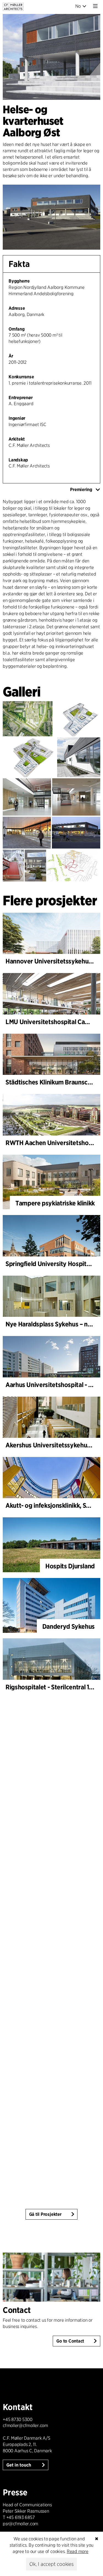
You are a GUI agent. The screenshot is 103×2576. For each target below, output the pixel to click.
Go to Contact (70, 2341)
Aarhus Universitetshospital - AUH (53, 1385)
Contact (17, 2310)
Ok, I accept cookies (51, 2564)
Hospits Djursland (70, 1566)
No (78, 6)
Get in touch (19, 2465)
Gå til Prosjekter (45, 2214)
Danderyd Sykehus (69, 1626)
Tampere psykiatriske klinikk (55, 1203)
